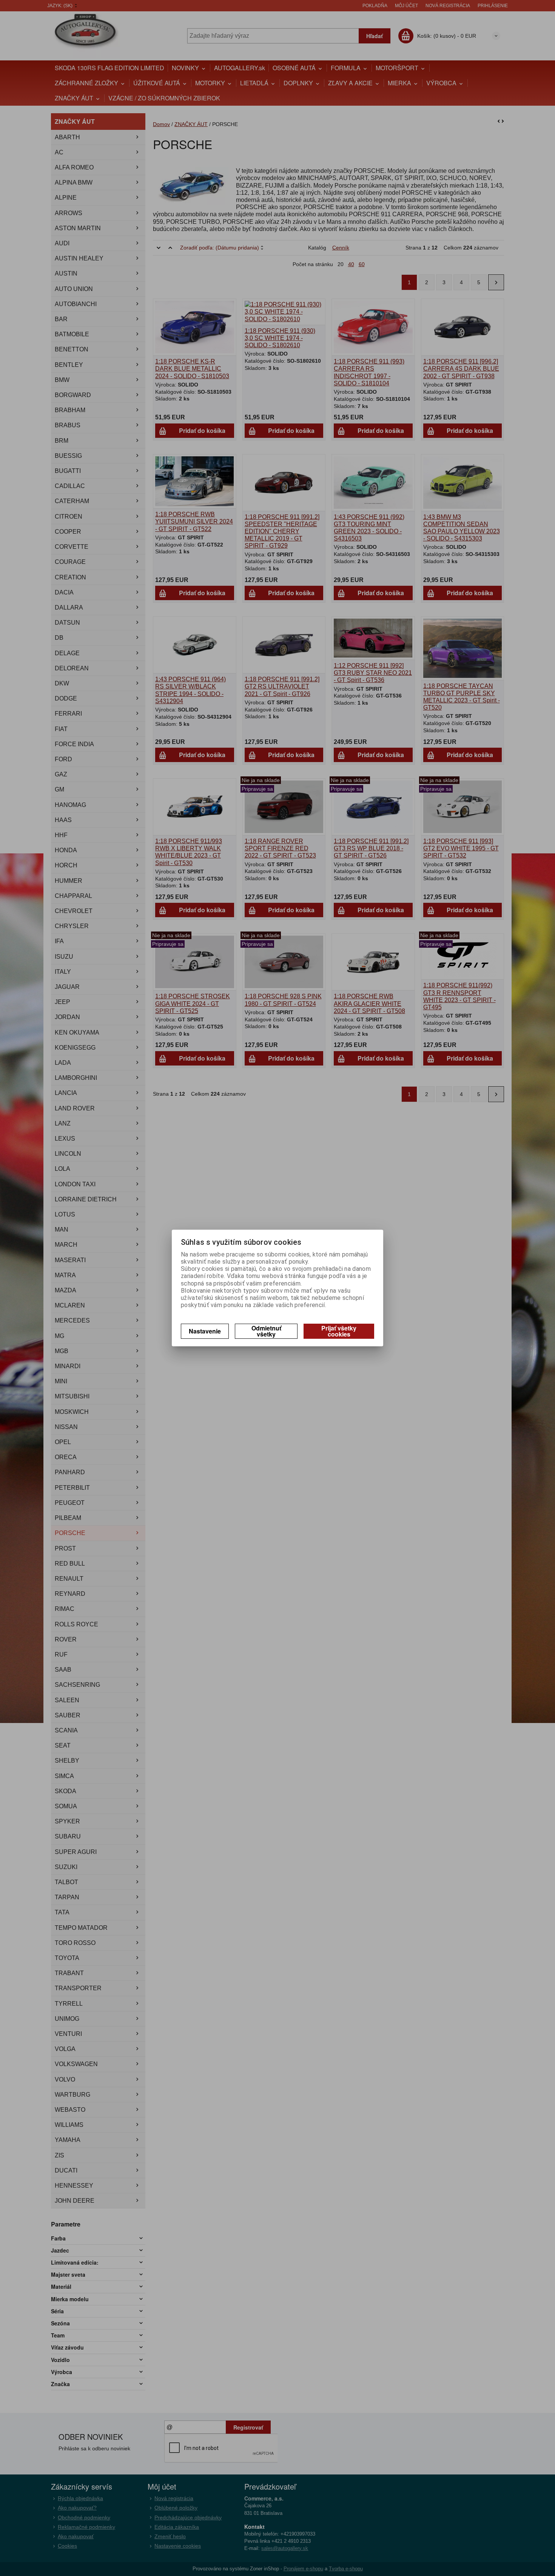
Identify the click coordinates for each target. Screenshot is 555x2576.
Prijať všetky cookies (339, 1331)
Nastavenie (205, 1331)
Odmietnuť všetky (266, 1331)
